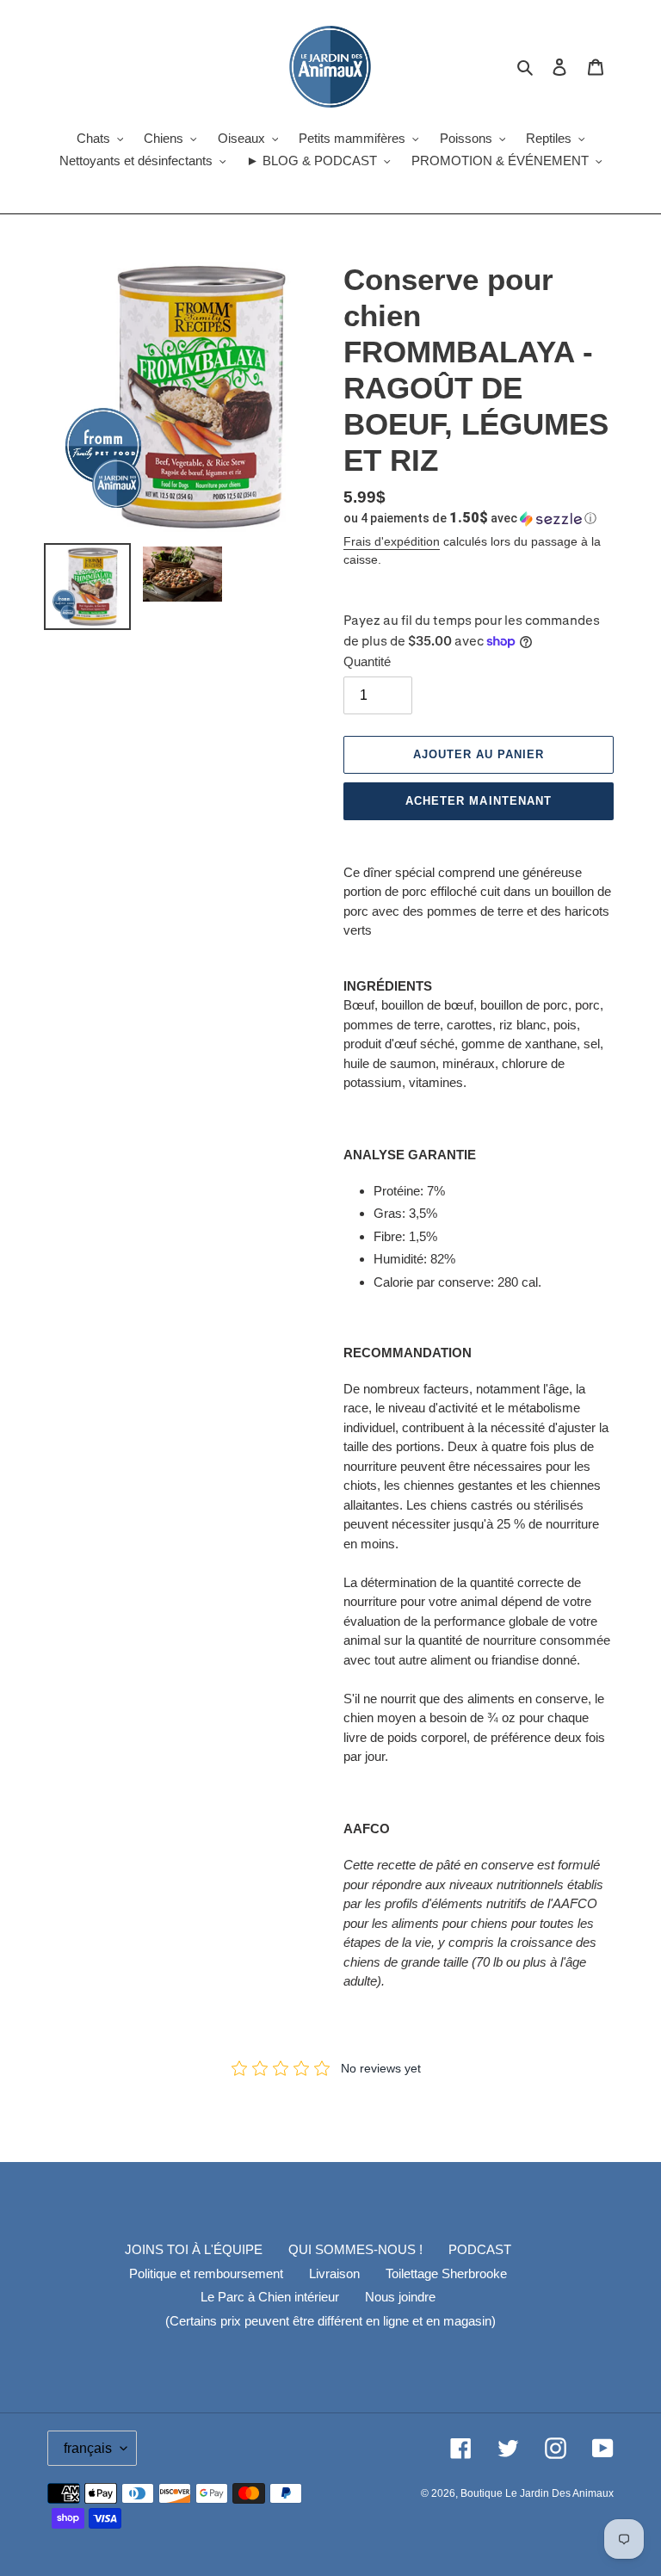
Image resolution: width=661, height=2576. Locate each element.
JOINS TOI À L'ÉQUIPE (194, 2249)
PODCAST (480, 2249)
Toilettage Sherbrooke (446, 2273)
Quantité (367, 661)
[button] (470, 518)
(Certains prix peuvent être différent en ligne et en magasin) (330, 2321)
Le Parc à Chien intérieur (270, 2297)
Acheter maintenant (479, 801)
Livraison (334, 2273)
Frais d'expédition (392, 541)
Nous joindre (400, 2297)
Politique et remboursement (206, 2273)
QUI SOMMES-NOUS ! (355, 2249)
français (88, 2448)
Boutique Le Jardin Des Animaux (537, 2493)
